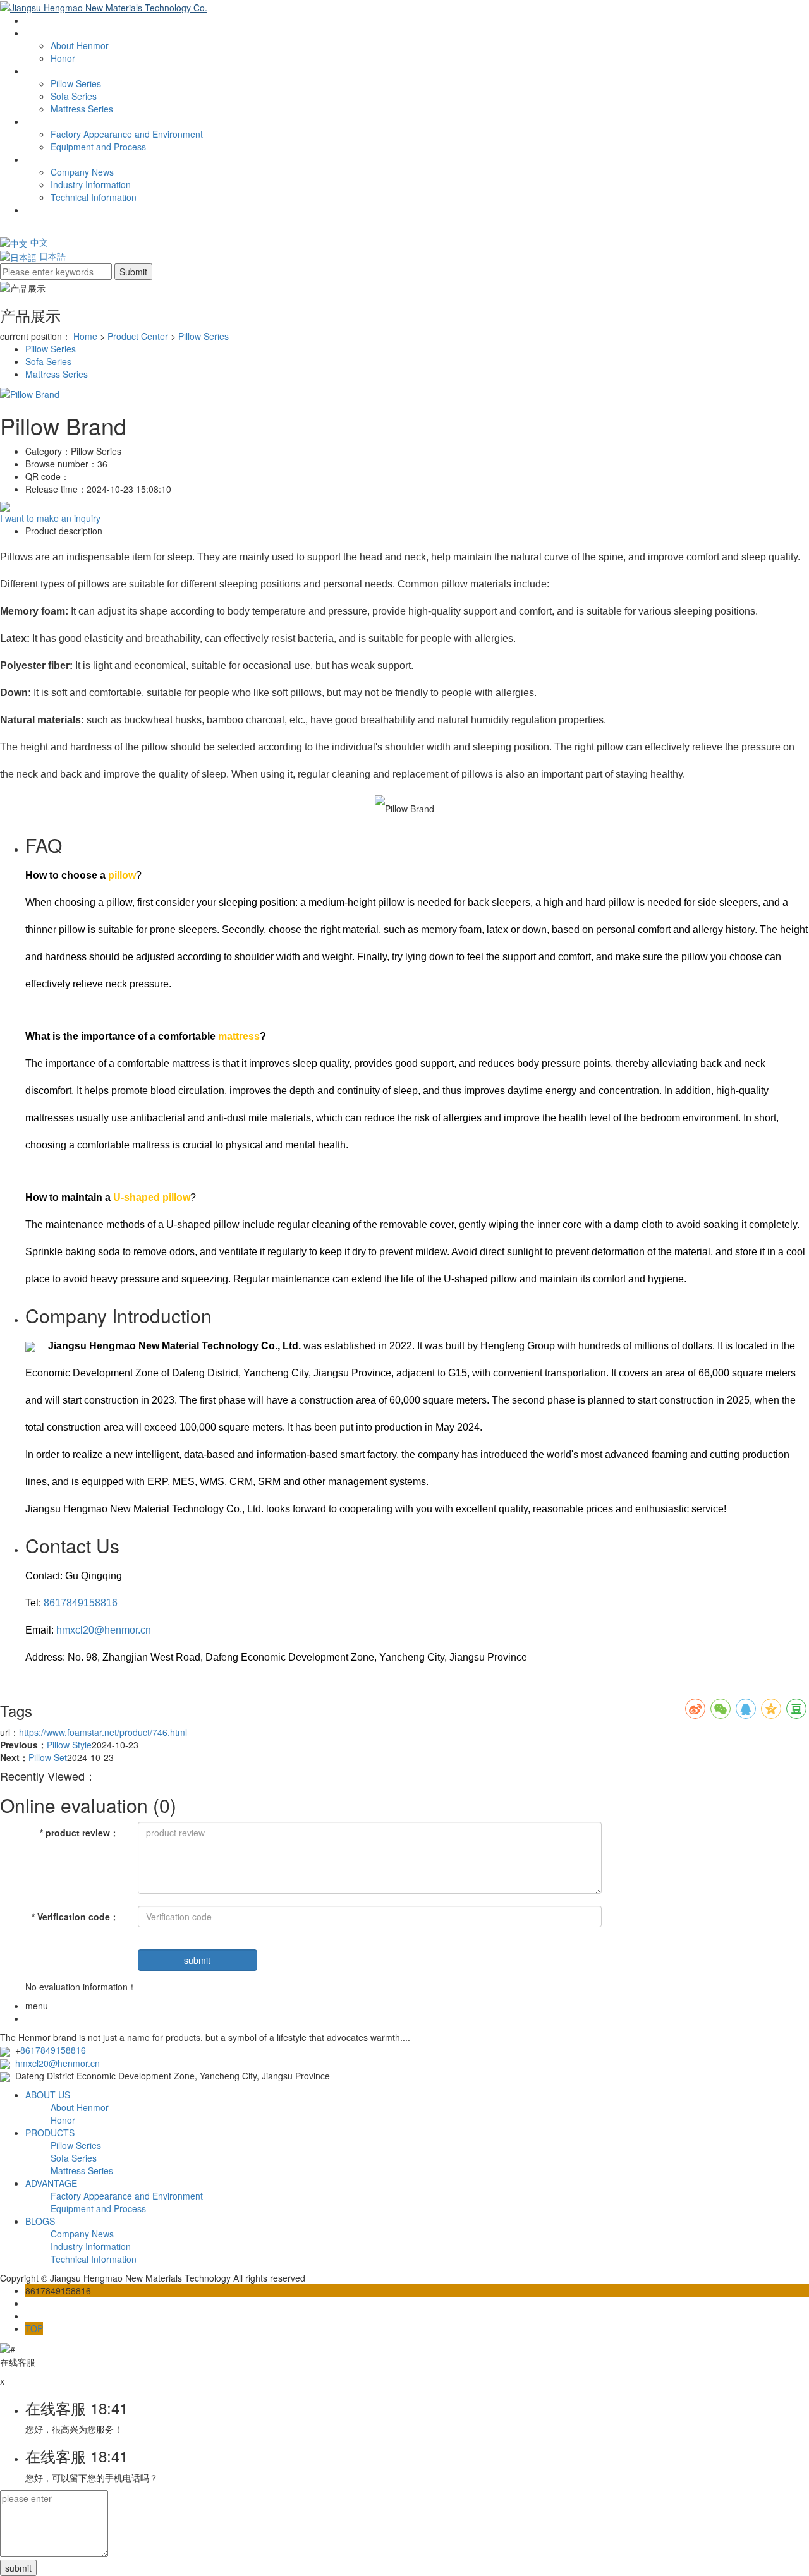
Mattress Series (82, 109)
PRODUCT (47, 71)
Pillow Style (69, 1745)
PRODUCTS (50, 2133)
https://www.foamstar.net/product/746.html (103, 1732)
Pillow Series (76, 83)
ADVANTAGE (51, 121)
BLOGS (40, 159)
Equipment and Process (98, 147)
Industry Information (91, 184)
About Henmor (80, 45)
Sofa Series (74, 96)
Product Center (138, 336)
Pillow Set (48, 1757)
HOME (39, 20)
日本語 (51, 256)
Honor (63, 58)
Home (85, 336)
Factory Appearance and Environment (127, 134)
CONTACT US (54, 210)
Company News (82, 172)
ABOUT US (48, 33)
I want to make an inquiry (50, 518)
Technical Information (94, 197)
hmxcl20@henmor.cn (104, 1630)
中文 (38, 242)
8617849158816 (81, 1603)
